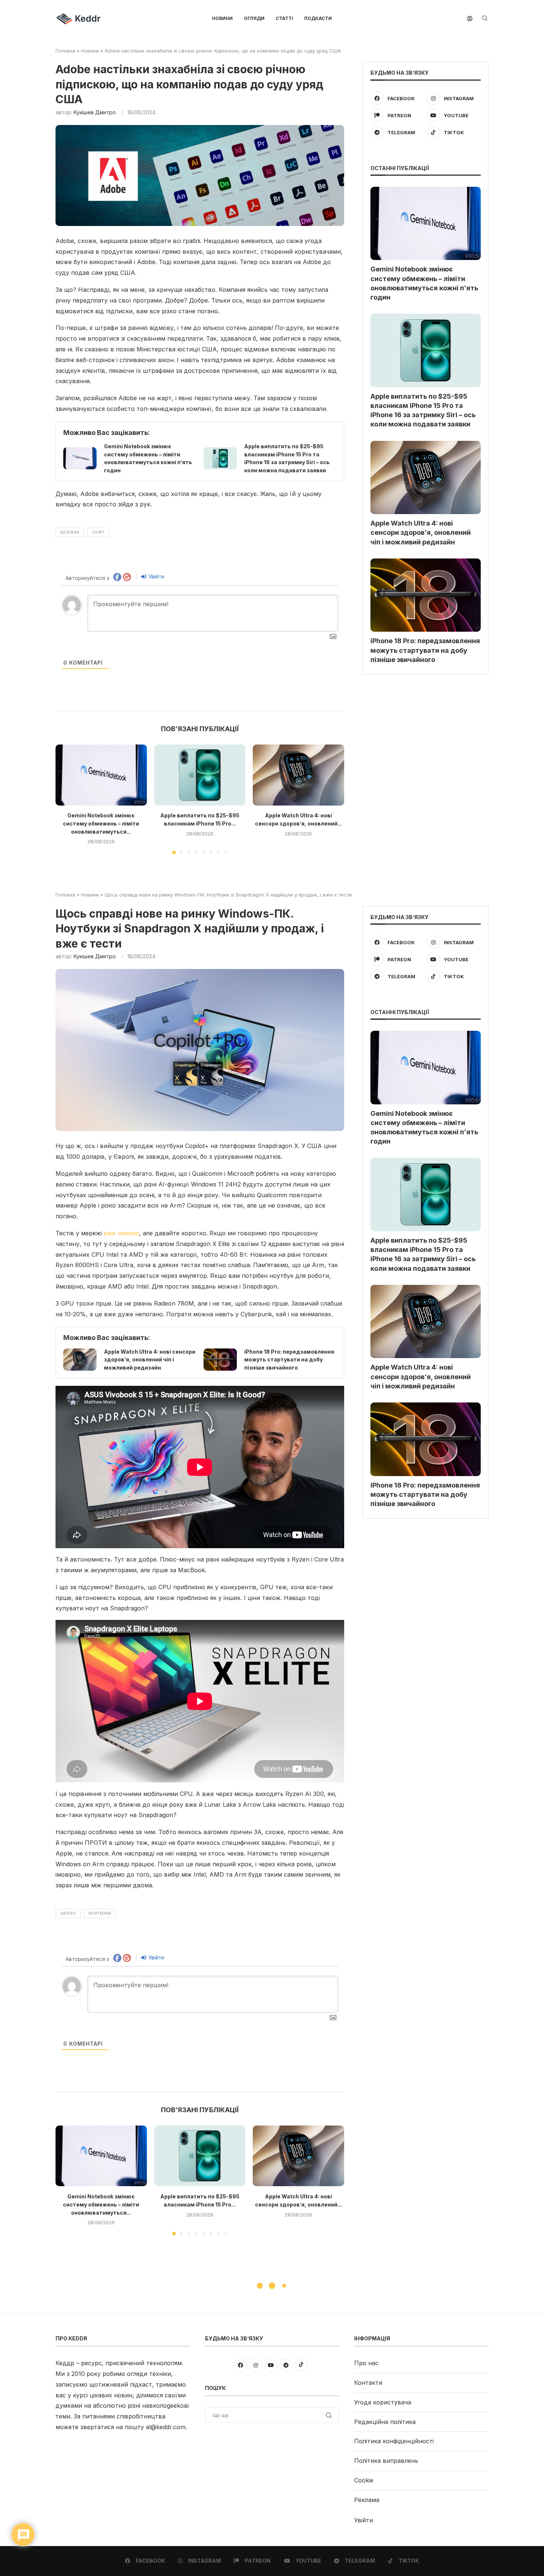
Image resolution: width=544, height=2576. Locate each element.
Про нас (366, 2363)
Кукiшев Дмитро (95, 112)
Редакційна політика (385, 2422)
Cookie (364, 2480)
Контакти (368, 2383)
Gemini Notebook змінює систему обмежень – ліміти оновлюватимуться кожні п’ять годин (424, 283)
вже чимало (121, 1233)
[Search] (485, 19)
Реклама (367, 2500)
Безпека (70, 532)
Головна (65, 51)
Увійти (156, 576)
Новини (222, 18)
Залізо (68, 1913)
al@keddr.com (166, 2427)
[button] (66, 799)
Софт (98, 532)
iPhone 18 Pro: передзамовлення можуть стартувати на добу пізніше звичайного (425, 650)
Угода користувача (383, 2402)
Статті (284, 18)
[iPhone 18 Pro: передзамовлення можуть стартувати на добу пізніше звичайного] (426, 595)
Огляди (254, 18)
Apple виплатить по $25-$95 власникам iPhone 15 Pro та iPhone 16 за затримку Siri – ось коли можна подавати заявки (423, 410)
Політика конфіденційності (394, 2441)
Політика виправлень (386, 2461)
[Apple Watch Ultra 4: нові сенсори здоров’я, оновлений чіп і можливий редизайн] (298, 775)
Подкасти (318, 18)
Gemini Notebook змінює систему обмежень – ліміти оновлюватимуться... (101, 824)
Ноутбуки (100, 1913)
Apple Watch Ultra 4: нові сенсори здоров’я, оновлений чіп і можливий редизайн (421, 532)
